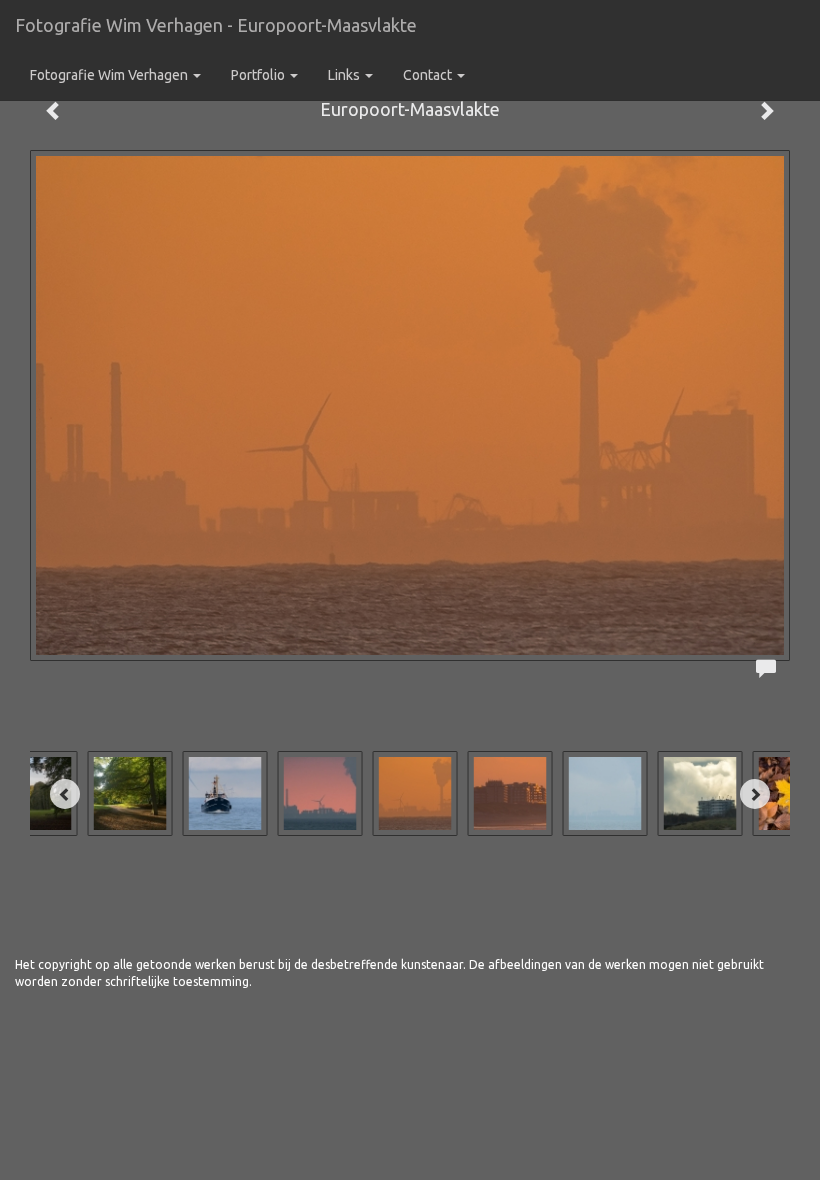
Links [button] (345, 75)
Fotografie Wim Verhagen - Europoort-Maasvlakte (216, 25)
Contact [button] (429, 75)
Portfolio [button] (259, 75)
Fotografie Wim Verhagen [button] (110, 75)
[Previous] (65, 794)
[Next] (755, 794)
